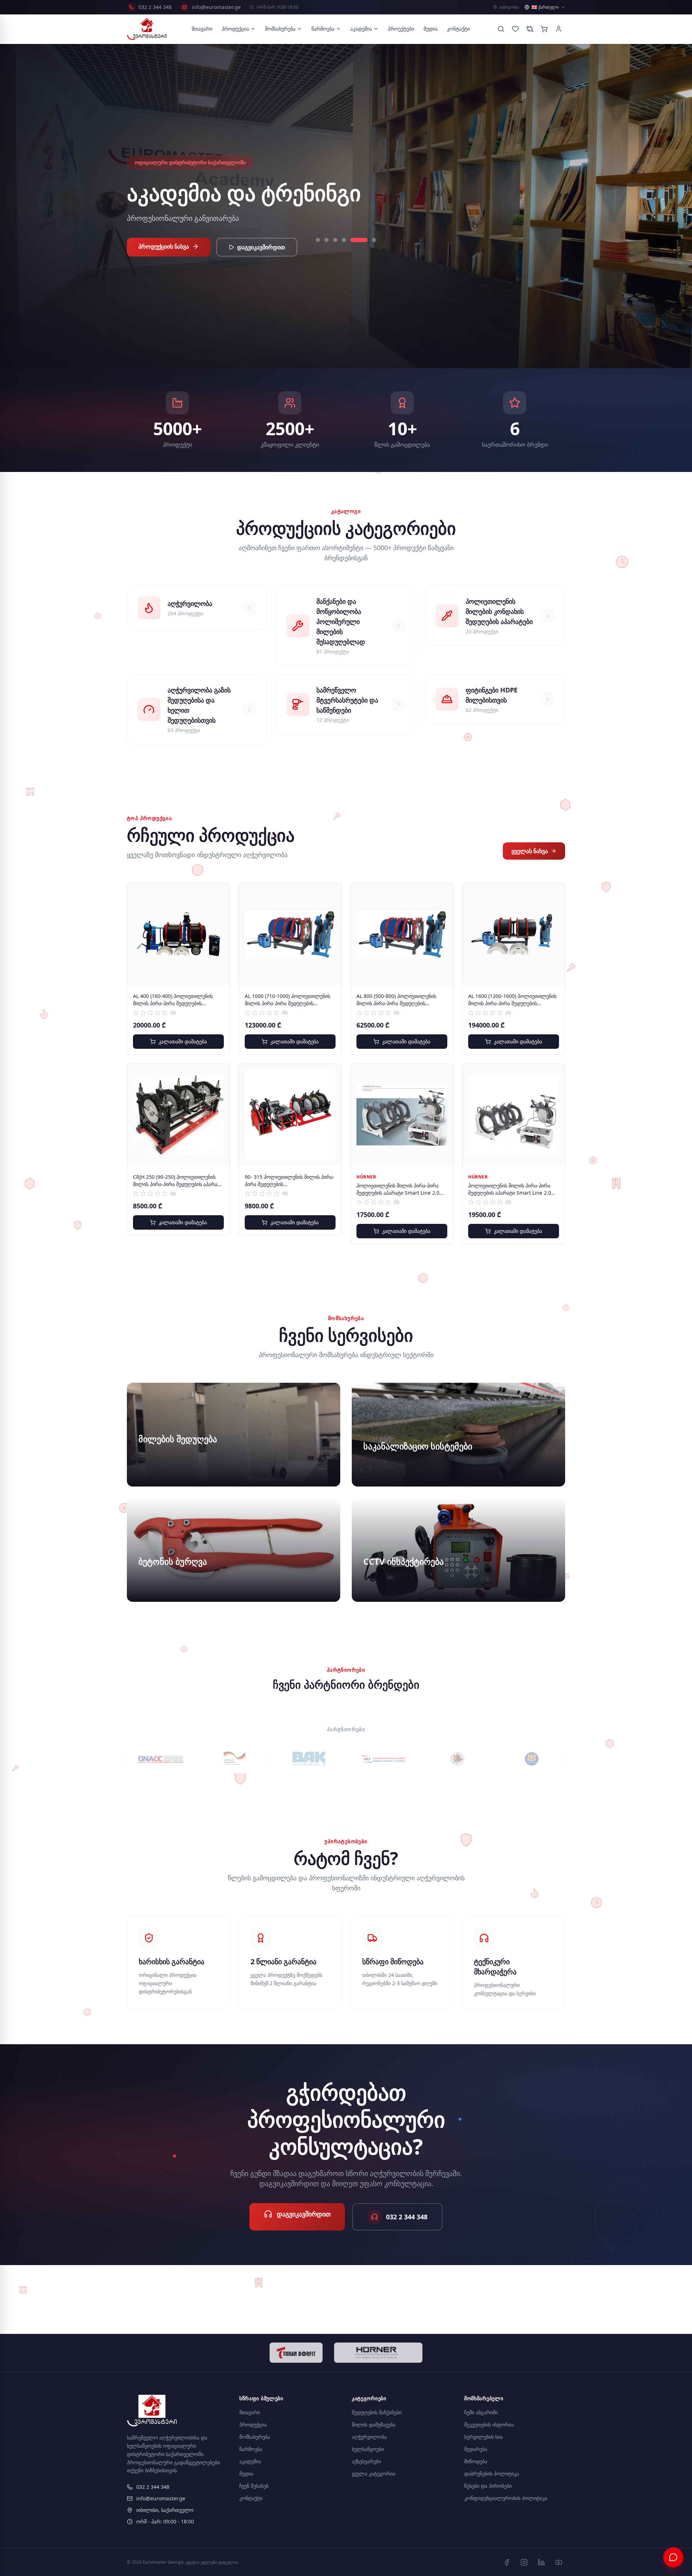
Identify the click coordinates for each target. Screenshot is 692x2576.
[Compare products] (530, 29)
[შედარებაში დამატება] (219, 910)
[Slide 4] (357, 252)
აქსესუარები (366, 2461)
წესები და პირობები (488, 2486)
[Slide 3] (348, 252)
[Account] (559, 29)
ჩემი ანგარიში (481, 2412)
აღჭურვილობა (369, 2437)
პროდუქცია (235, 29)
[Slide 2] (340, 252)
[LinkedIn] (541, 2562)
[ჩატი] (673, 2557)
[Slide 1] (324, 252)
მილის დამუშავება (374, 2425)
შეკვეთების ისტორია (489, 2425)
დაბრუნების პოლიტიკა (492, 2474)
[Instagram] (524, 2562)
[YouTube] (559, 2562)
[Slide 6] (374, 252)
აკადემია (361, 29)
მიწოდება (476, 2461)
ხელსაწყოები (368, 2449)
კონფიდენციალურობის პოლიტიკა (506, 2498)
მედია (431, 29)
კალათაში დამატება (183, 1041)
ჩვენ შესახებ (254, 2486)
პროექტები (401, 29)
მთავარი (202, 29)
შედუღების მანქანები (377, 2412)
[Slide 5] (365, 252)
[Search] (501, 29)
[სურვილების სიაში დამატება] (219, 894)
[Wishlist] (515, 29)
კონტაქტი (458, 29)
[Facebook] (507, 2562)
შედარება (476, 2449)
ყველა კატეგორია (374, 2474)
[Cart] (544, 29)
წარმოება (323, 29)
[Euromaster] (147, 29)
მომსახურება (280, 29)
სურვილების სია (483, 2437)
